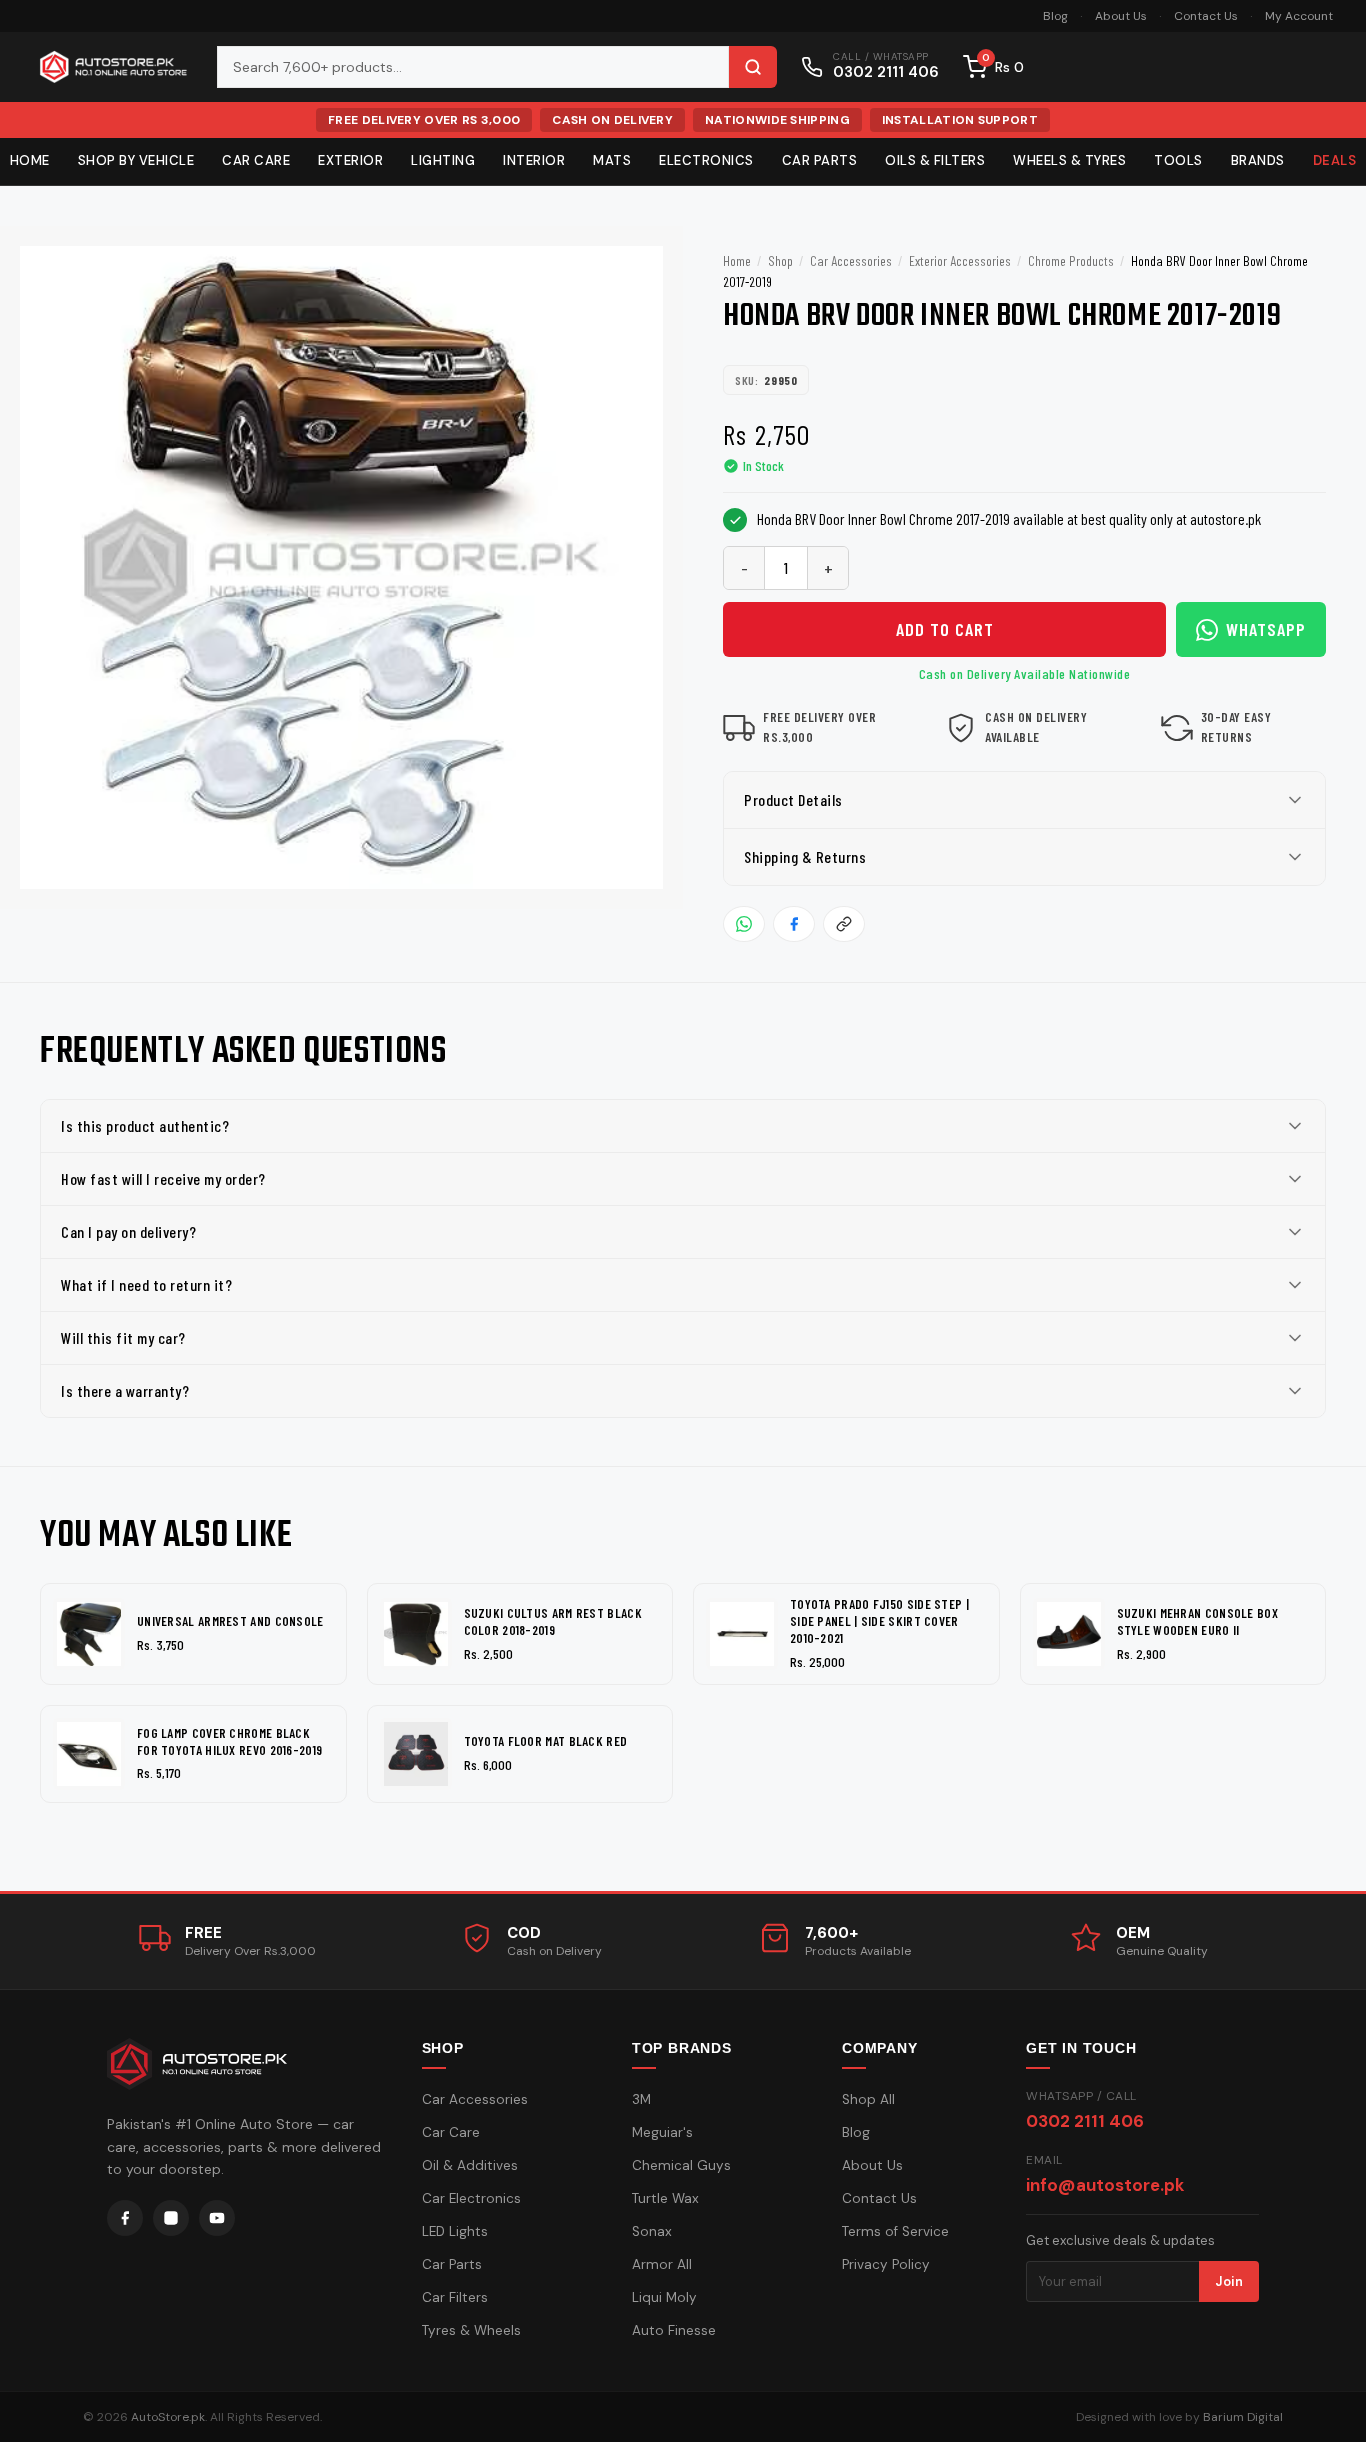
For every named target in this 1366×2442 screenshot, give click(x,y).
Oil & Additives (470, 2165)
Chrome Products (1071, 260)
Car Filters (455, 2297)
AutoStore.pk (168, 2417)
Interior (534, 160)
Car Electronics (471, 2198)
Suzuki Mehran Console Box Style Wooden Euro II (1198, 1621)
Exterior (350, 160)
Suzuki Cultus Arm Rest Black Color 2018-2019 (553, 1621)
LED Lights (455, 2231)
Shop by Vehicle (136, 160)
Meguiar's (662, 2132)
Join (1229, 2281)
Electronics (706, 160)
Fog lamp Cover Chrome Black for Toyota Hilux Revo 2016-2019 (229, 1741)
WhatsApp (1266, 629)
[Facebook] (125, 2218)
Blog (1055, 16)
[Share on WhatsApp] (744, 924)
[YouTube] (217, 2218)
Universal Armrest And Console (230, 1621)
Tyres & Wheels (471, 2330)
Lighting (443, 160)
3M (641, 2099)
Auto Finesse (674, 2330)
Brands (1258, 160)
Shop (780, 260)
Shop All (868, 2099)
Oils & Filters (935, 160)
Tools (1178, 160)
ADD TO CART (945, 629)
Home (737, 260)
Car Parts (820, 160)
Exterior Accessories (960, 260)
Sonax (652, 2231)
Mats (612, 160)
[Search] (753, 67)
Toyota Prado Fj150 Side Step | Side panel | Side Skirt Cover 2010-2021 (879, 1621)
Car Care (256, 160)
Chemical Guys (681, 2165)
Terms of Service (895, 2231)
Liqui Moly (664, 2297)
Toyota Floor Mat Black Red (546, 1741)
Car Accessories (851, 260)
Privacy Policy (886, 2264)
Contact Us (1206, 16)
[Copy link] (844, 924)
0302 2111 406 (1085, 2121)
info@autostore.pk (1105, 2185)
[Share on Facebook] (794, 924)
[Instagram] (171, 2218)
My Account (1299, 16)
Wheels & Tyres (1069, 160)
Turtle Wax (665, 2198)
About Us (1121, 16)
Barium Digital (1243, 2417)
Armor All (662, 2264)
